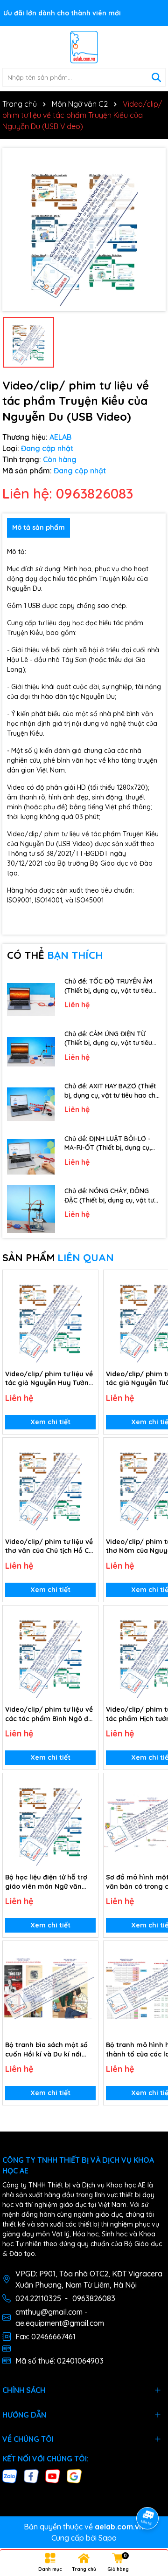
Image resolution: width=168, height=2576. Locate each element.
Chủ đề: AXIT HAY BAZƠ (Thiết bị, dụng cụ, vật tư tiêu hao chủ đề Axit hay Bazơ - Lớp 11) (112, 1091)
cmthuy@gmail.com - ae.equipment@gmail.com (60, 2317)
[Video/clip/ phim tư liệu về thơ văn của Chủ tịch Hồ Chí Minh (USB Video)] (50, 1485)
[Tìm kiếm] (156, 77)
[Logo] (84, 47)
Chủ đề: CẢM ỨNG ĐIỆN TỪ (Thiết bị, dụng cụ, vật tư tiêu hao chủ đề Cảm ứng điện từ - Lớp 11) (110, 1039)
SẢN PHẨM (58, 1257)
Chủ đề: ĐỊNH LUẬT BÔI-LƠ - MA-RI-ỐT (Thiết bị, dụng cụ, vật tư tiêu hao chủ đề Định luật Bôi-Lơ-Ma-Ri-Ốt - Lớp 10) (113, 1144)
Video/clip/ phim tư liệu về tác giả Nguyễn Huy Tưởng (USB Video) (49, 1379)
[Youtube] (53, 2475)
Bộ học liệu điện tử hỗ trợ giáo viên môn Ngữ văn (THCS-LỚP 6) (46, 1882)
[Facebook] (31, 2475)
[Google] (74, 2475)
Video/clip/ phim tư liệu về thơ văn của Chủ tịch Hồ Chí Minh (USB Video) (50, 1547)
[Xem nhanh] (88, 1313)
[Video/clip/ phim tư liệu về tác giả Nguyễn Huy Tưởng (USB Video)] (50, 1318)
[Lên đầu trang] (148, 2492)
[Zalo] (10, 2475)
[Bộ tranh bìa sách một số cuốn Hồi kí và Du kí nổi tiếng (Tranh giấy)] (50, 1988)
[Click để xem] (84, 230)
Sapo (108, 2538)
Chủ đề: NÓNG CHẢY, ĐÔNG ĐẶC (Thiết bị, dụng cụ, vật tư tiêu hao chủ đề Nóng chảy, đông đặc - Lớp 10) (109, 1196)
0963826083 (94, 2298)
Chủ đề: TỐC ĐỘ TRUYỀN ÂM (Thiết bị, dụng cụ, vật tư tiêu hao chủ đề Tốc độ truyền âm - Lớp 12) (111, 986)
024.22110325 (38, 2298)
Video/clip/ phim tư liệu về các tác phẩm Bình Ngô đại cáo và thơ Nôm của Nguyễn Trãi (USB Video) (50, 1714)
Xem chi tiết (50, 1422)
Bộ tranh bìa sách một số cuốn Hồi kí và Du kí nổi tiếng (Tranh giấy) (46, 2050)
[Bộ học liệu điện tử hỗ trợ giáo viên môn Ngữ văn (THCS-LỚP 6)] (50, 1821)
